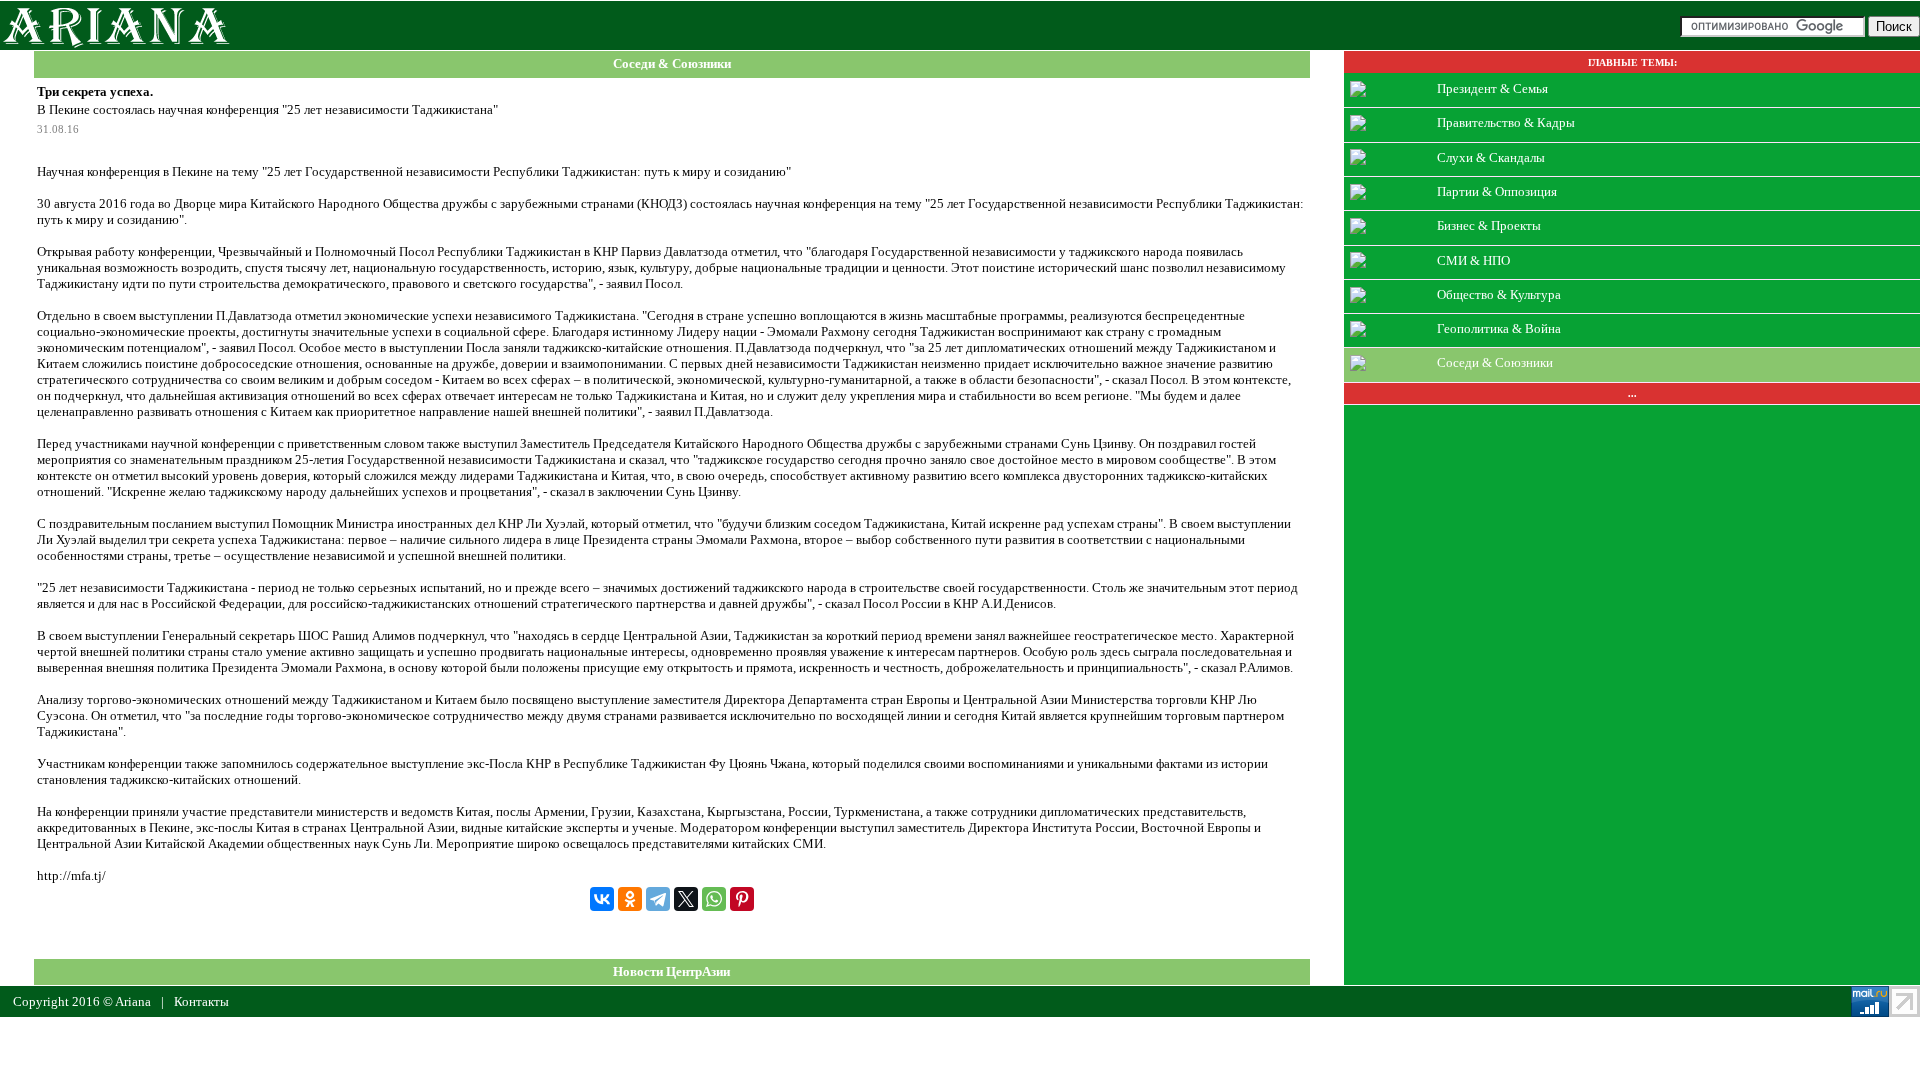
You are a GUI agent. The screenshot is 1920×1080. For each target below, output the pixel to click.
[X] (686, 899)
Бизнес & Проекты (1489, 225)
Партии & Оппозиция (1497, 191)
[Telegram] (658, 899)
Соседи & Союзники (672, 64)
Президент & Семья (1492, 88)
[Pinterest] (742, 899)
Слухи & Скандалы (1491, 156)
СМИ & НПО (1473, 259)
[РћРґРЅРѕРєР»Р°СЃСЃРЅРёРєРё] (630, 899)
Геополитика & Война (1499, 328)
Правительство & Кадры (1506, 122)
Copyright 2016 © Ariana (82, 1001)
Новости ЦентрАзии (671, 971)
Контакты (201, 1001)
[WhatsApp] (714, 899)
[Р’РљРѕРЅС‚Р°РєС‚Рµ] (602, 899)
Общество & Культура (1499, 294)
